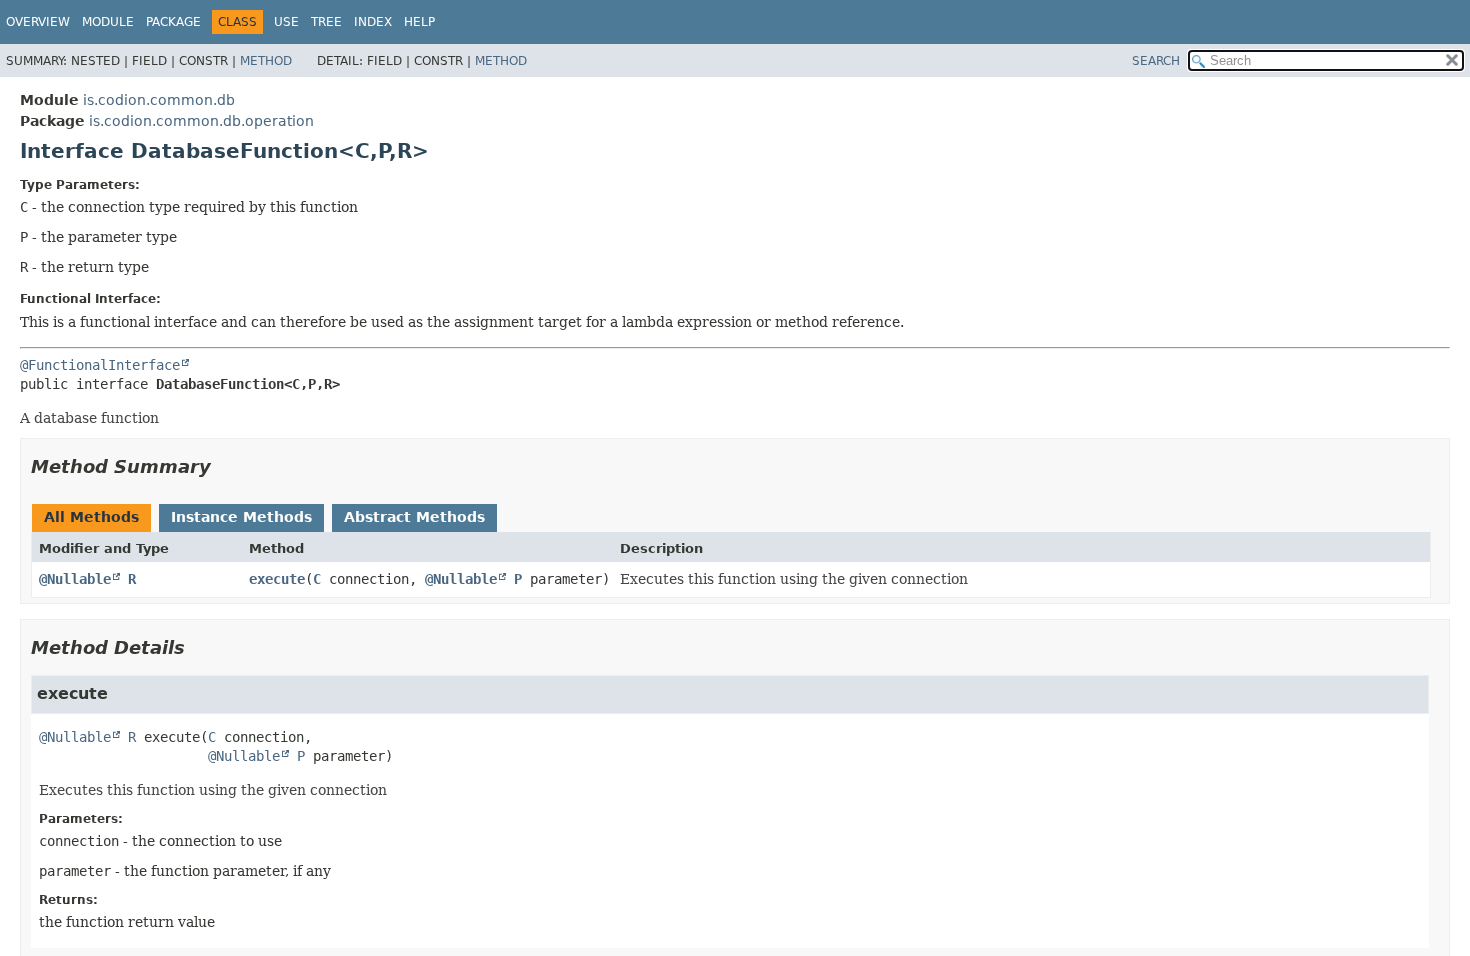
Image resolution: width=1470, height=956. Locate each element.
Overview (38, 22)
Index (373, 22)
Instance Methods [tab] (241, 517)
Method (266, 61)
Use (286, 22)
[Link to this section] (225, 466)
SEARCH (1156, 61)
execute (277, 579)
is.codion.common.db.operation (201, 121)
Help (419, 22)
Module (108, 22)
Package (173, 22)
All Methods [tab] (91, 517)
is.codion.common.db (159, 100)
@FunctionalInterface (100, 365)
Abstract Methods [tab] (414, 517)
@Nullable (75, 579)
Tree (326, 22)
